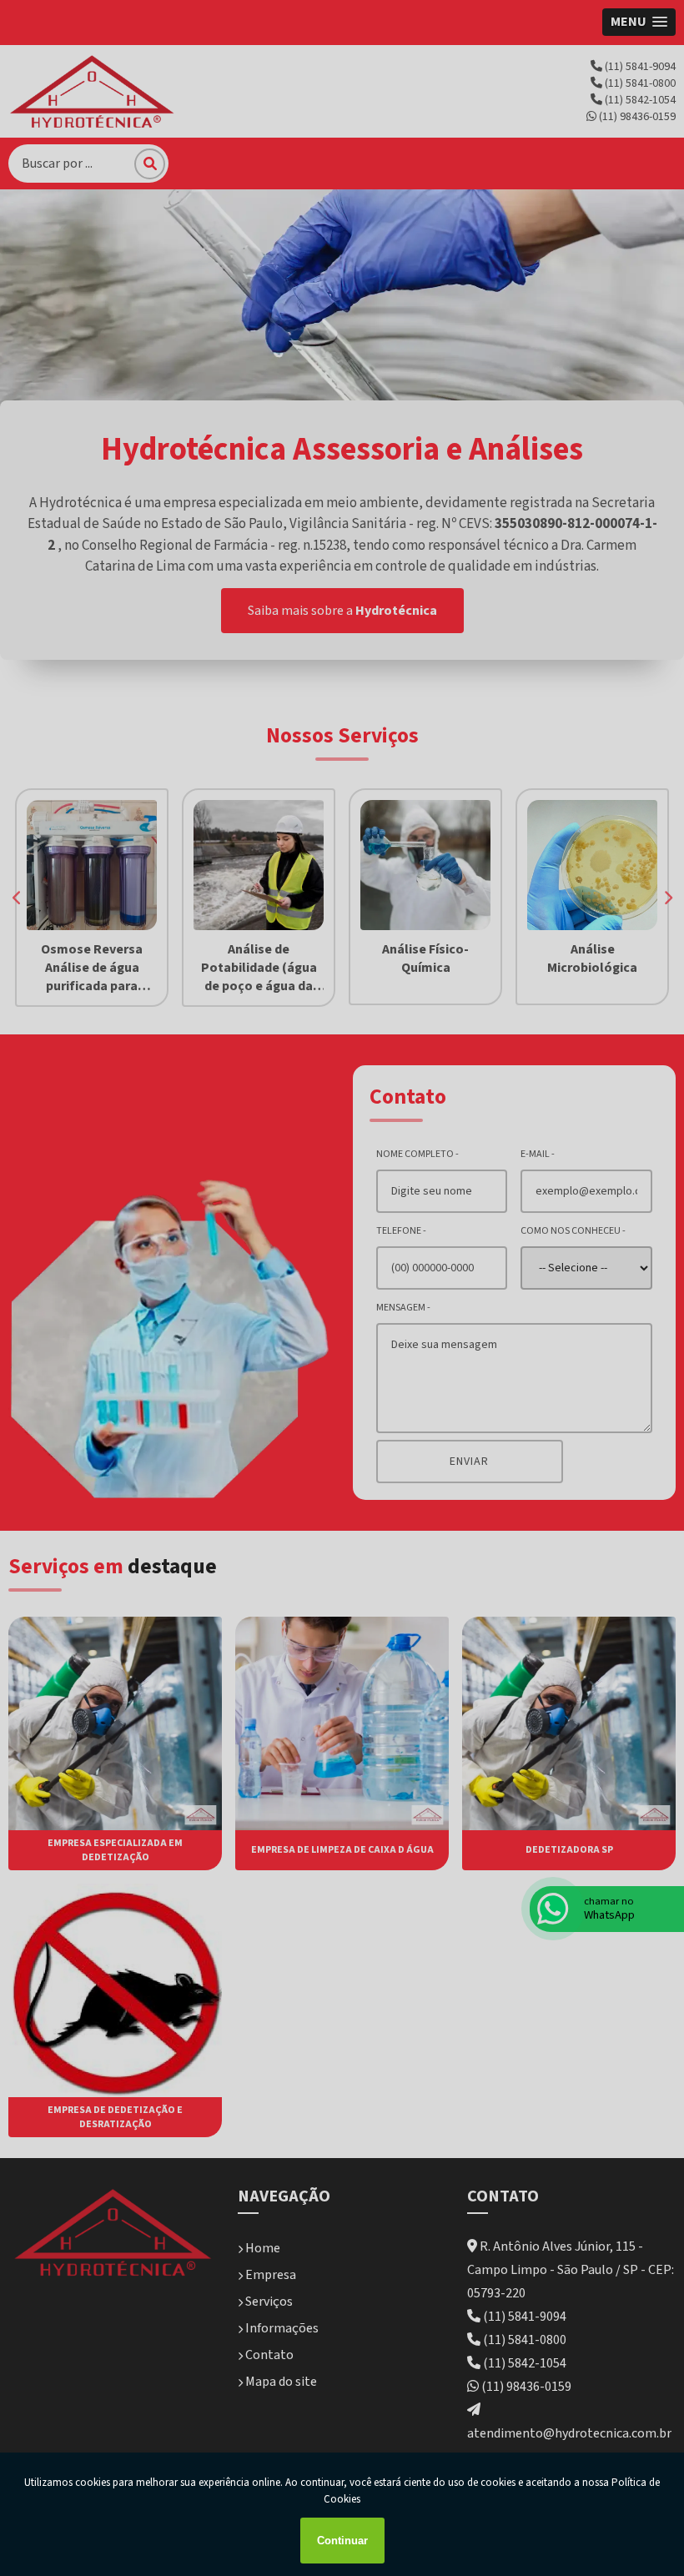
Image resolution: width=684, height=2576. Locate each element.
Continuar (342, 2541)
